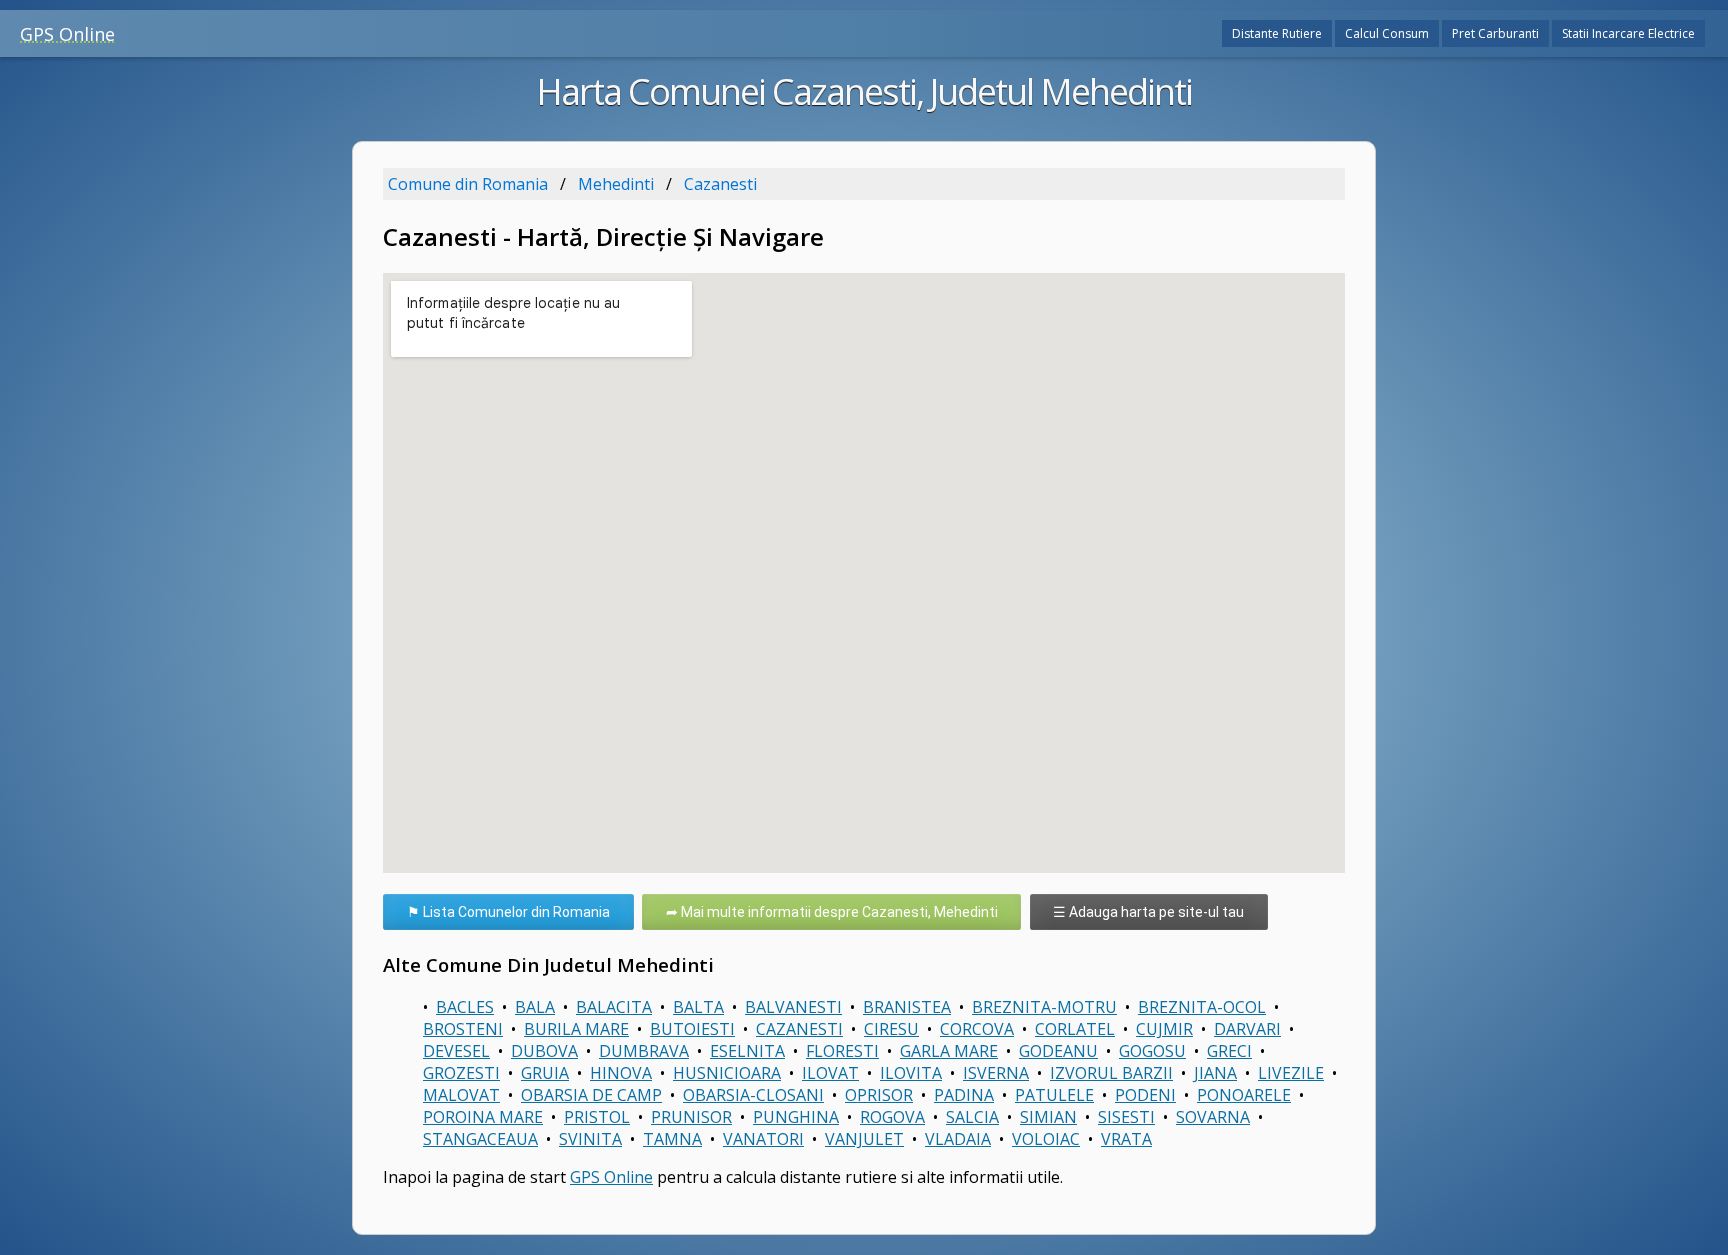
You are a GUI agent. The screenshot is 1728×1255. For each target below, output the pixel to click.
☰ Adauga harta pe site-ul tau (1148, 912)
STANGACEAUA (480, 1139)
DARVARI (1247, 1029)
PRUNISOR (691, 1117)
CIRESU (891, 1029)
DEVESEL (456, 1051)
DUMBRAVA (644, 1051)
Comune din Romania (468, 184)
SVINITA (590, 1139)
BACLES (465, 1007)
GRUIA (545, 1073)
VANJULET (864, 1139)
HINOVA (621, 1073)
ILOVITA (911, 1073)
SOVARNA (1213, 1117)
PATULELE (1054, 1095)
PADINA (964, 1095)
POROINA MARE (483, 1117)
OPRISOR (879, 1095)
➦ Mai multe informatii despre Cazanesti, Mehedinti (832, 912)
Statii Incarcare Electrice (1628, 33)
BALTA (698, 1007)
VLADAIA (958, 1139)
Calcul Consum (1387, 33)
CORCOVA (977, 1029)
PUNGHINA (796, 1117)
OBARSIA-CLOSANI (753, 1095)
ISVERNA (996, 1073)
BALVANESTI (793, 1007)
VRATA (1126, 1139)
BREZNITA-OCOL (1202, 1007)
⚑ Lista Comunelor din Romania (508, 912)
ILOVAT (830, 1073)
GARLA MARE (949, 1051)
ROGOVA (892, 1117)
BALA (535, 1007)
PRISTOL (597, 1117)
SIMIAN (1048, 1117)
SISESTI (1126, 1117)
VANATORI (763, 1139)
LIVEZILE (1291, 1073)
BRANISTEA (907, 1007)
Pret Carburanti (1495, 33)
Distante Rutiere (1277, 33)
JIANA (1215, 1073)
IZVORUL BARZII (1111, 1073)
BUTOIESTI (692, 1029)
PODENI (1145, 1095)
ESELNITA (747, 1051)
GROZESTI (461, 1073)
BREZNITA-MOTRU (1044, 1007)
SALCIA (972, 1117)
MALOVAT (461, 1095)
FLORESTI (842, 1051)
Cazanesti (720, 184)
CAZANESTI (799, 1029)
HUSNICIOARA (727, 1073)
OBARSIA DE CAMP (591, 1095)
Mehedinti (616, 184)
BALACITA (614, 1007)
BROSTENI (463, 1029)
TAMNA (672, 1139)
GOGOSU (1152, 1051)
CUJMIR (1164, 1029)
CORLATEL (1075, 1029)
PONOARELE (1244, 1095)
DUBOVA (544, 1051)
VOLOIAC (1046, 1139)
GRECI (1229, 1051)
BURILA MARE (576, 1029)
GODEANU (1058, 1051)
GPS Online (67, 34)
